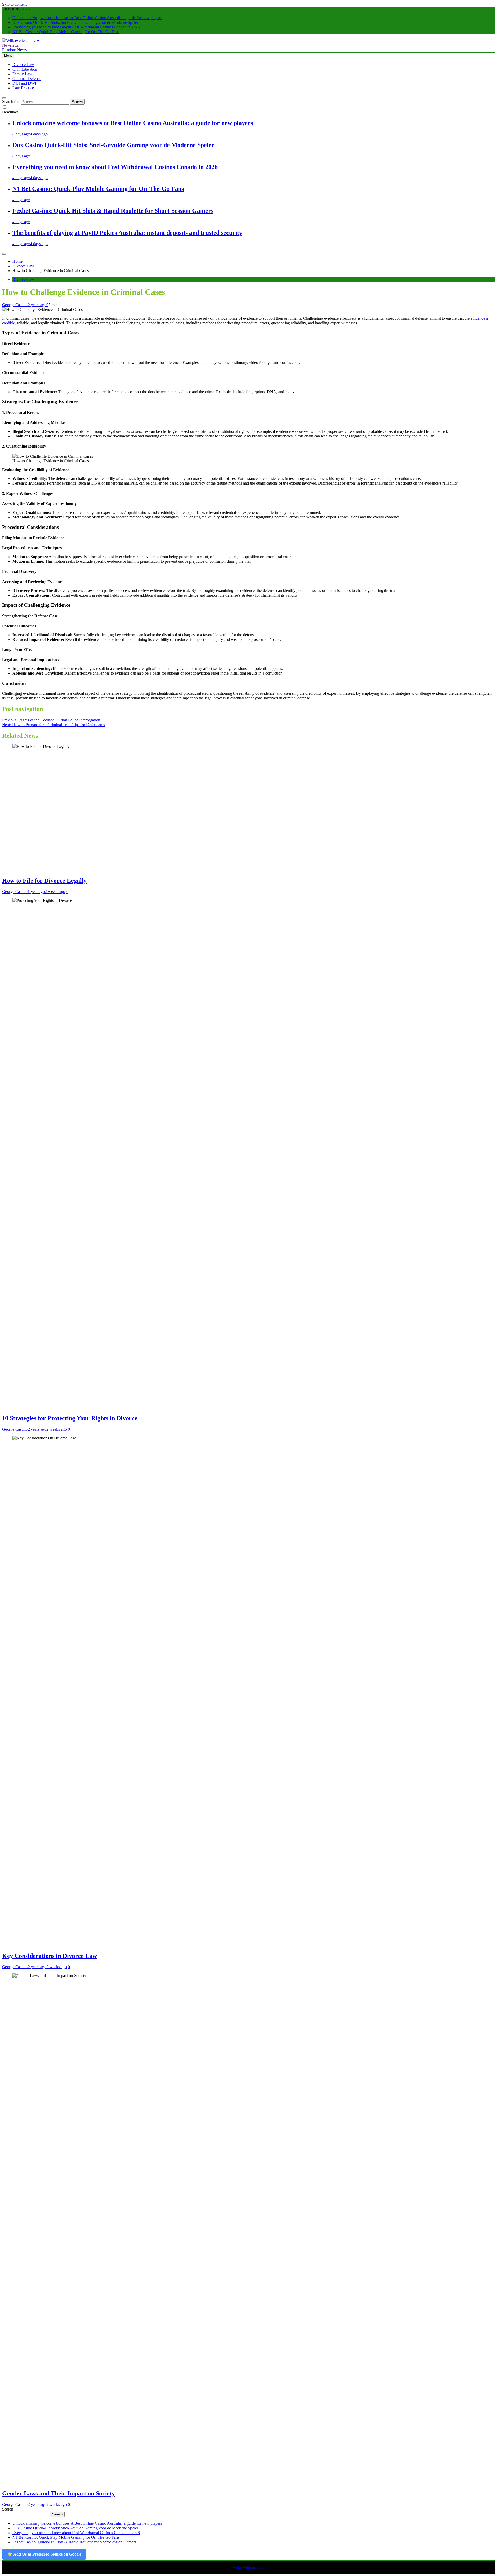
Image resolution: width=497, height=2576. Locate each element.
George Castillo (15, 305)
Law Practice (23, 88)
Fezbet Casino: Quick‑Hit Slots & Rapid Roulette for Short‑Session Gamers (113, 211)
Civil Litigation (25, 69)
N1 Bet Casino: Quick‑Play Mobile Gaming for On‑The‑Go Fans (66, 32)
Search (8, 2509)
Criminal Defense (27, 79)
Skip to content (14, 4)
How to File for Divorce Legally (44, 881)
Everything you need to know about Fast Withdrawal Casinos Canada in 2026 (76, 27)
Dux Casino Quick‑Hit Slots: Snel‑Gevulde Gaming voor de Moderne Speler (75, 22)
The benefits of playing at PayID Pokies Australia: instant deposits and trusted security (127, 233)
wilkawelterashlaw (248, 2567)
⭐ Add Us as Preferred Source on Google (44, 2554)
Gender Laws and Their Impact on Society (59, 2493)
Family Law (22, 74)
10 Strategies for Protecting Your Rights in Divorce (70, 1418)
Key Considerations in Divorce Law (49, 1956)
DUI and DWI (24, 83)
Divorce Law (23, 65)
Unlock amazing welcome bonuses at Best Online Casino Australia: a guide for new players (87, 18)
